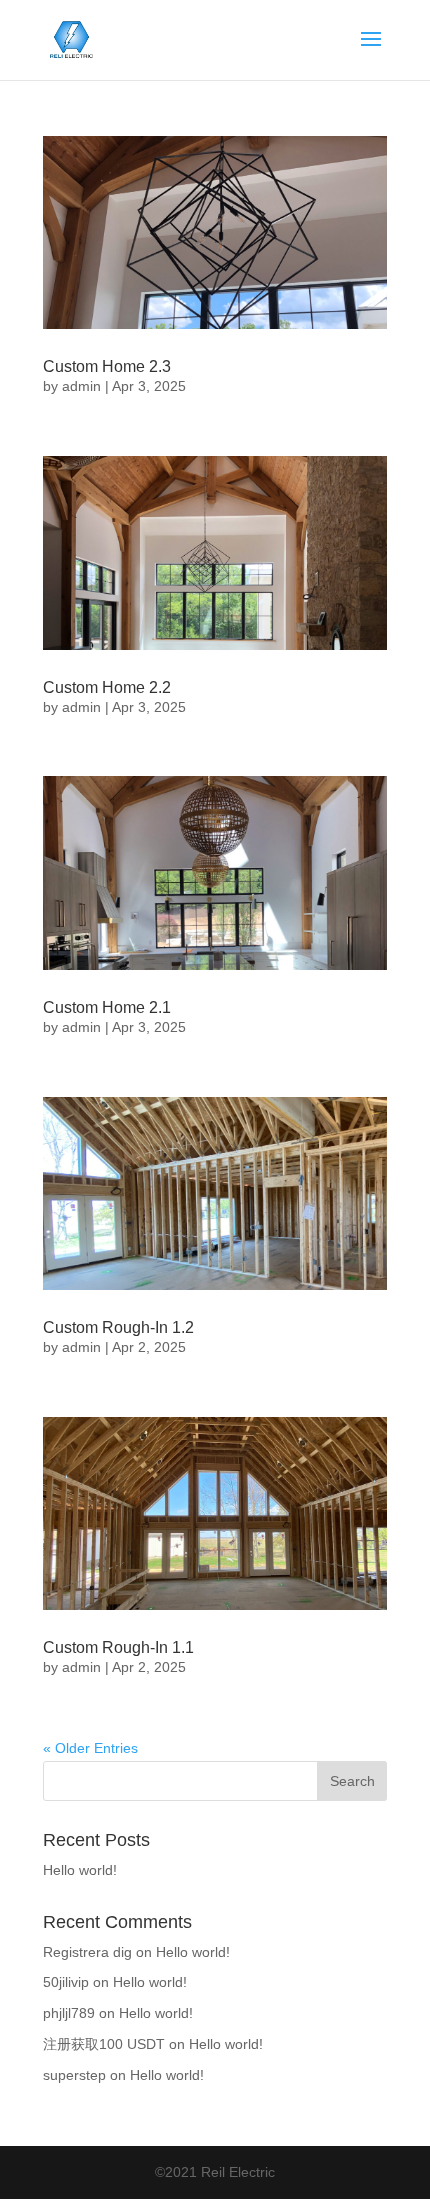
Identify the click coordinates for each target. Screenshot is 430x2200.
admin (81, 386)
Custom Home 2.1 (107, 1007)
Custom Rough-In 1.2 (118, 1327)
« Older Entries (90, 1748)
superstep (74, 2075)
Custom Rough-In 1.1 (118, 1647)
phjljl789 (69, 2013)
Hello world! (80, 1870)
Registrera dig (87, 1952)
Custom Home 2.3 (107, 366)
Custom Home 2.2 (107, 687)
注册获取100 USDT (104, 2044)
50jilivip (66, 1982)
